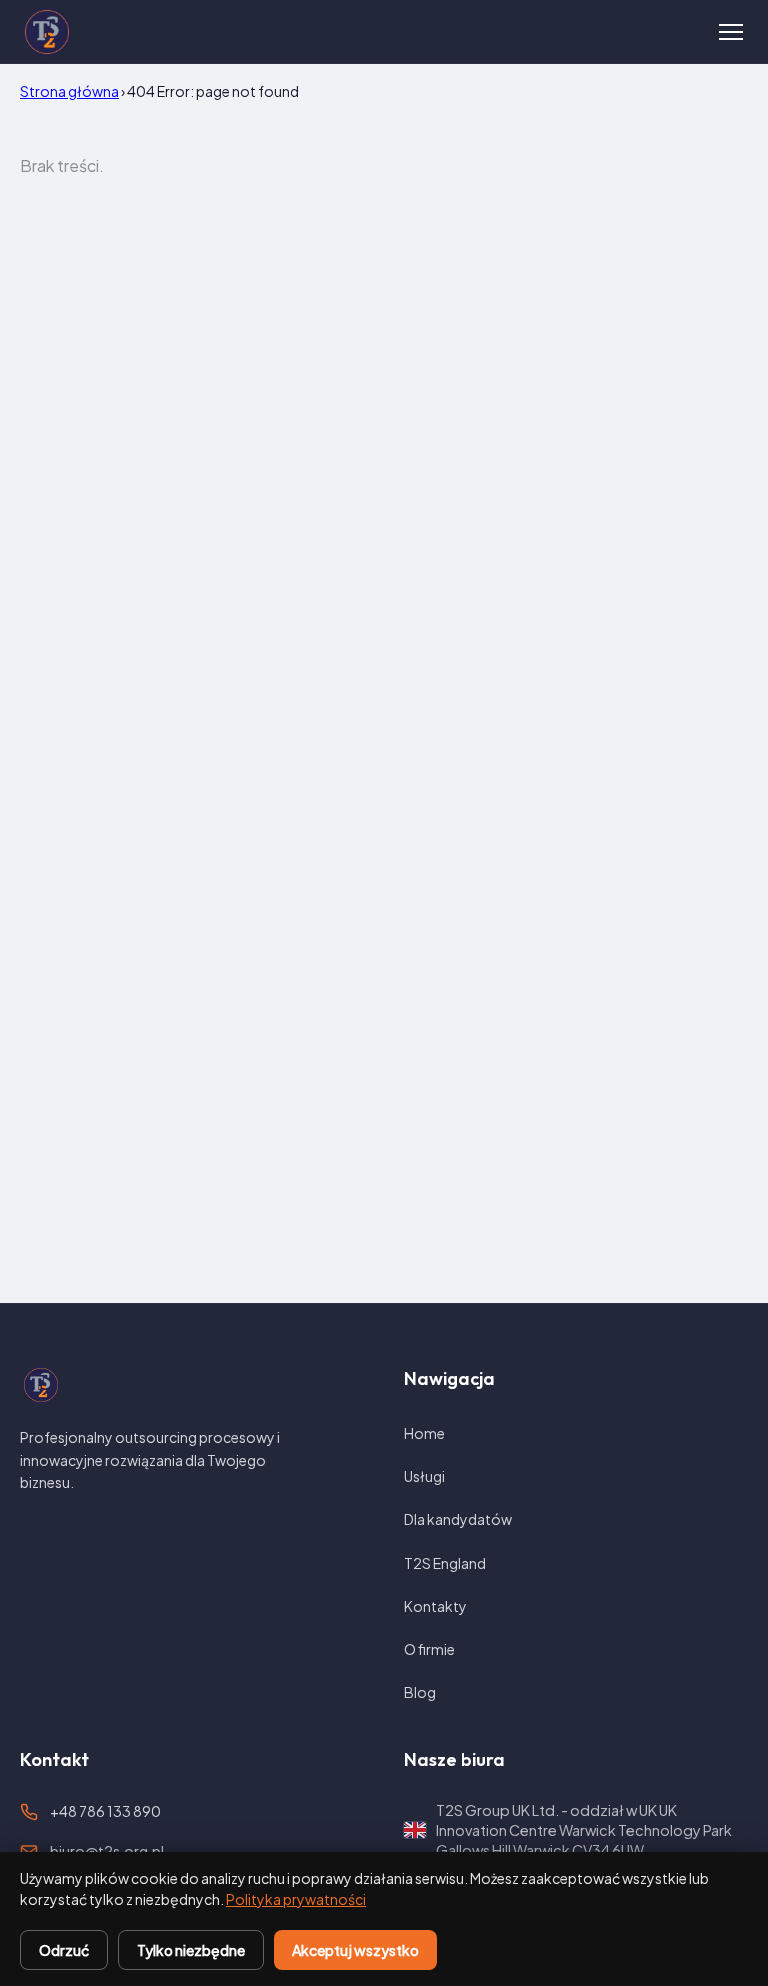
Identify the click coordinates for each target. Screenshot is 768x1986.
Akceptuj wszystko (355, 1950)
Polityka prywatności (296, 1899)
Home (424, 1433)
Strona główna (69, 91)
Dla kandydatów (458, 1519)
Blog (420, 1692)
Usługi (424, 1476)
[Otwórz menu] (731, 32)
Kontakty (435, 1606)
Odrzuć (64, 1950)
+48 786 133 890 (105, 1811)
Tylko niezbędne (191, 1950)
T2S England (445, 1563)
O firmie (429, 1649)
